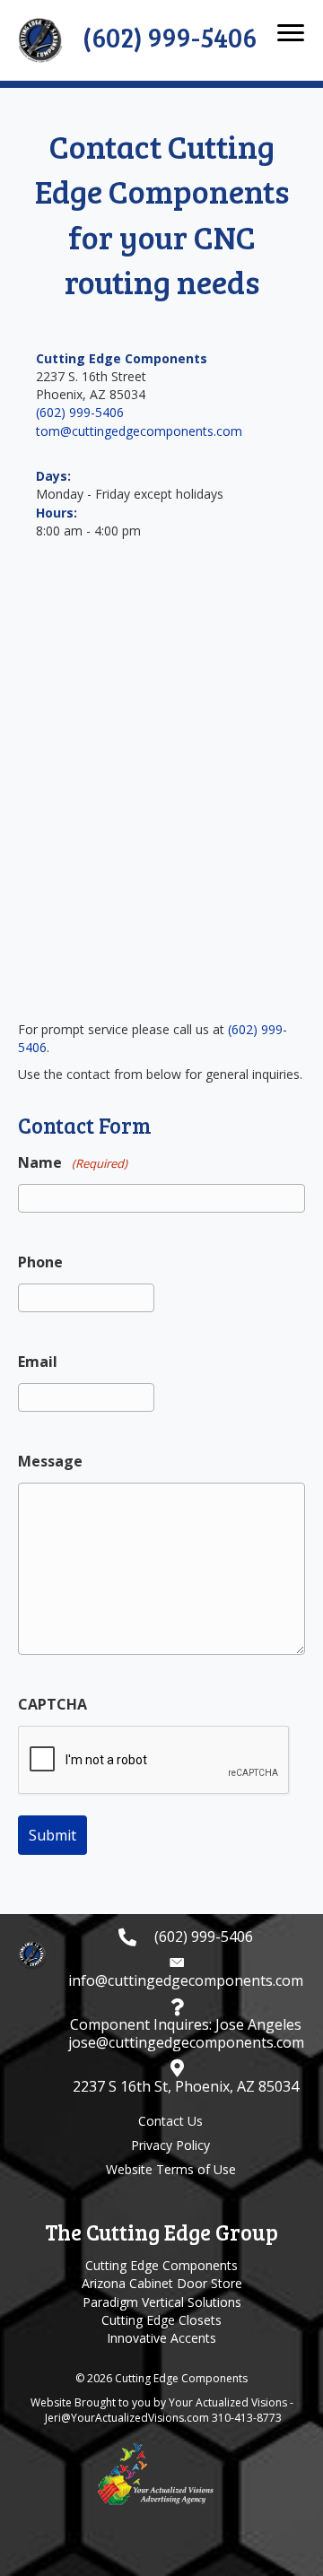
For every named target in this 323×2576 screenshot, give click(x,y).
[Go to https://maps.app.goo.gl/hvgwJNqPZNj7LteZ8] (186, 2077)
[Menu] (291, 33)
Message (50, 1461)
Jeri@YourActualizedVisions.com (127, 2418)
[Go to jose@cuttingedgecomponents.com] (186, 2024)
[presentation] (154, 1761)
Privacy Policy (170, 2145)
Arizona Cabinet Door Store (162, 2283)
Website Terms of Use (171, 2169)
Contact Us (170, 2121)
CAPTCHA (52, 1704)
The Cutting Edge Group (161, 2232)
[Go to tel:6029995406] (186, 1937)
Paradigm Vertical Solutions (162, 2302)
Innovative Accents (161, 2338)
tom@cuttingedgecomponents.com (139, 431)
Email (38, 1362)
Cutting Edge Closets (161, 2320)
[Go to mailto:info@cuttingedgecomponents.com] (186, 1971)
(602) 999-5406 (80, 412)
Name (73, 1162)
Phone (40, 1262)
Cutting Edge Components (161, 2265)
